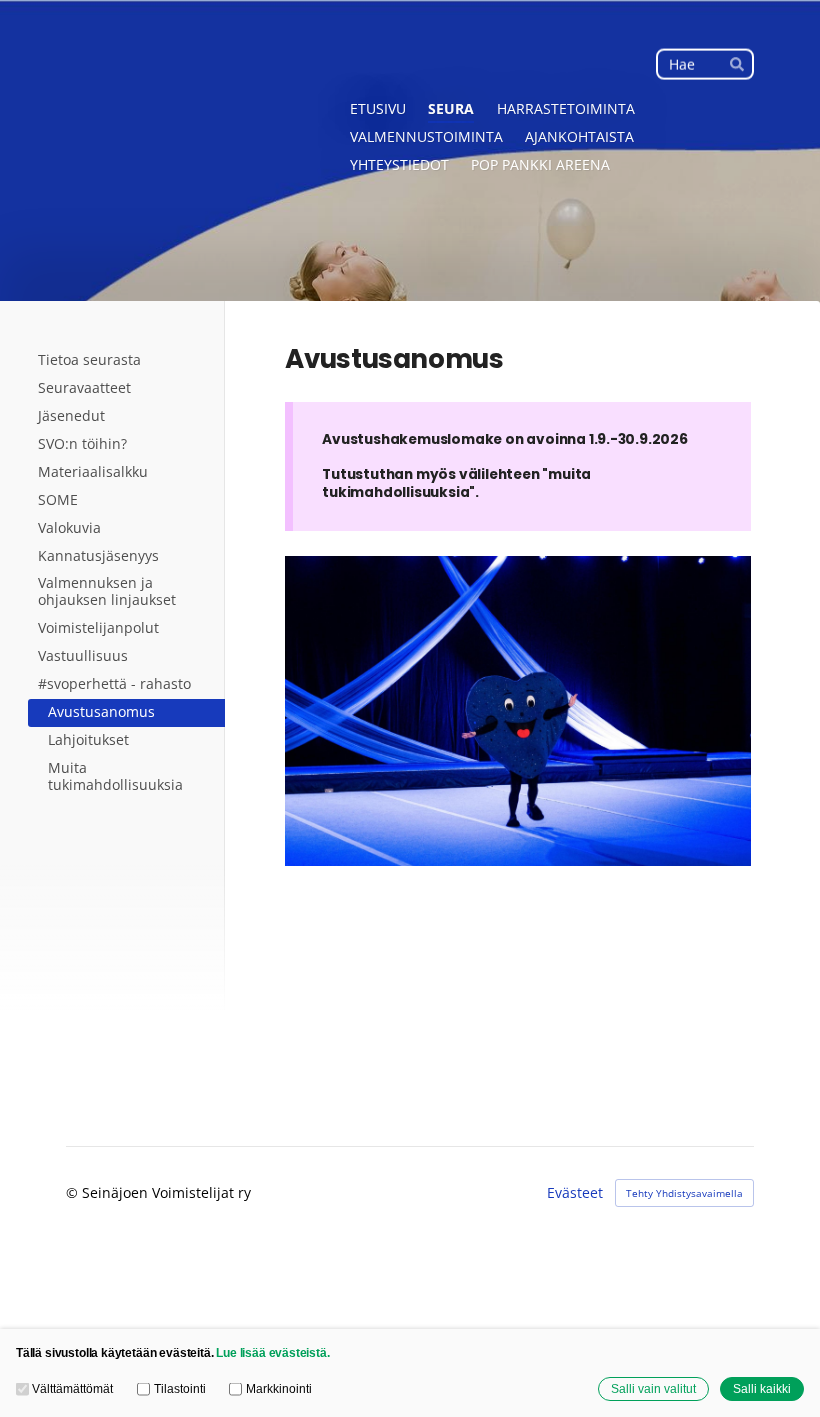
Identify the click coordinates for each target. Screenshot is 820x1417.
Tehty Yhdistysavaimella (684, 1193)
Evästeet (575, 1193)
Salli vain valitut (653, 1388)
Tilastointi (179, 1388)
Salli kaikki (762, 1388)
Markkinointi (278, 1388)
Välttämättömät (72, 1388)
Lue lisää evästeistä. (272, 1352)
